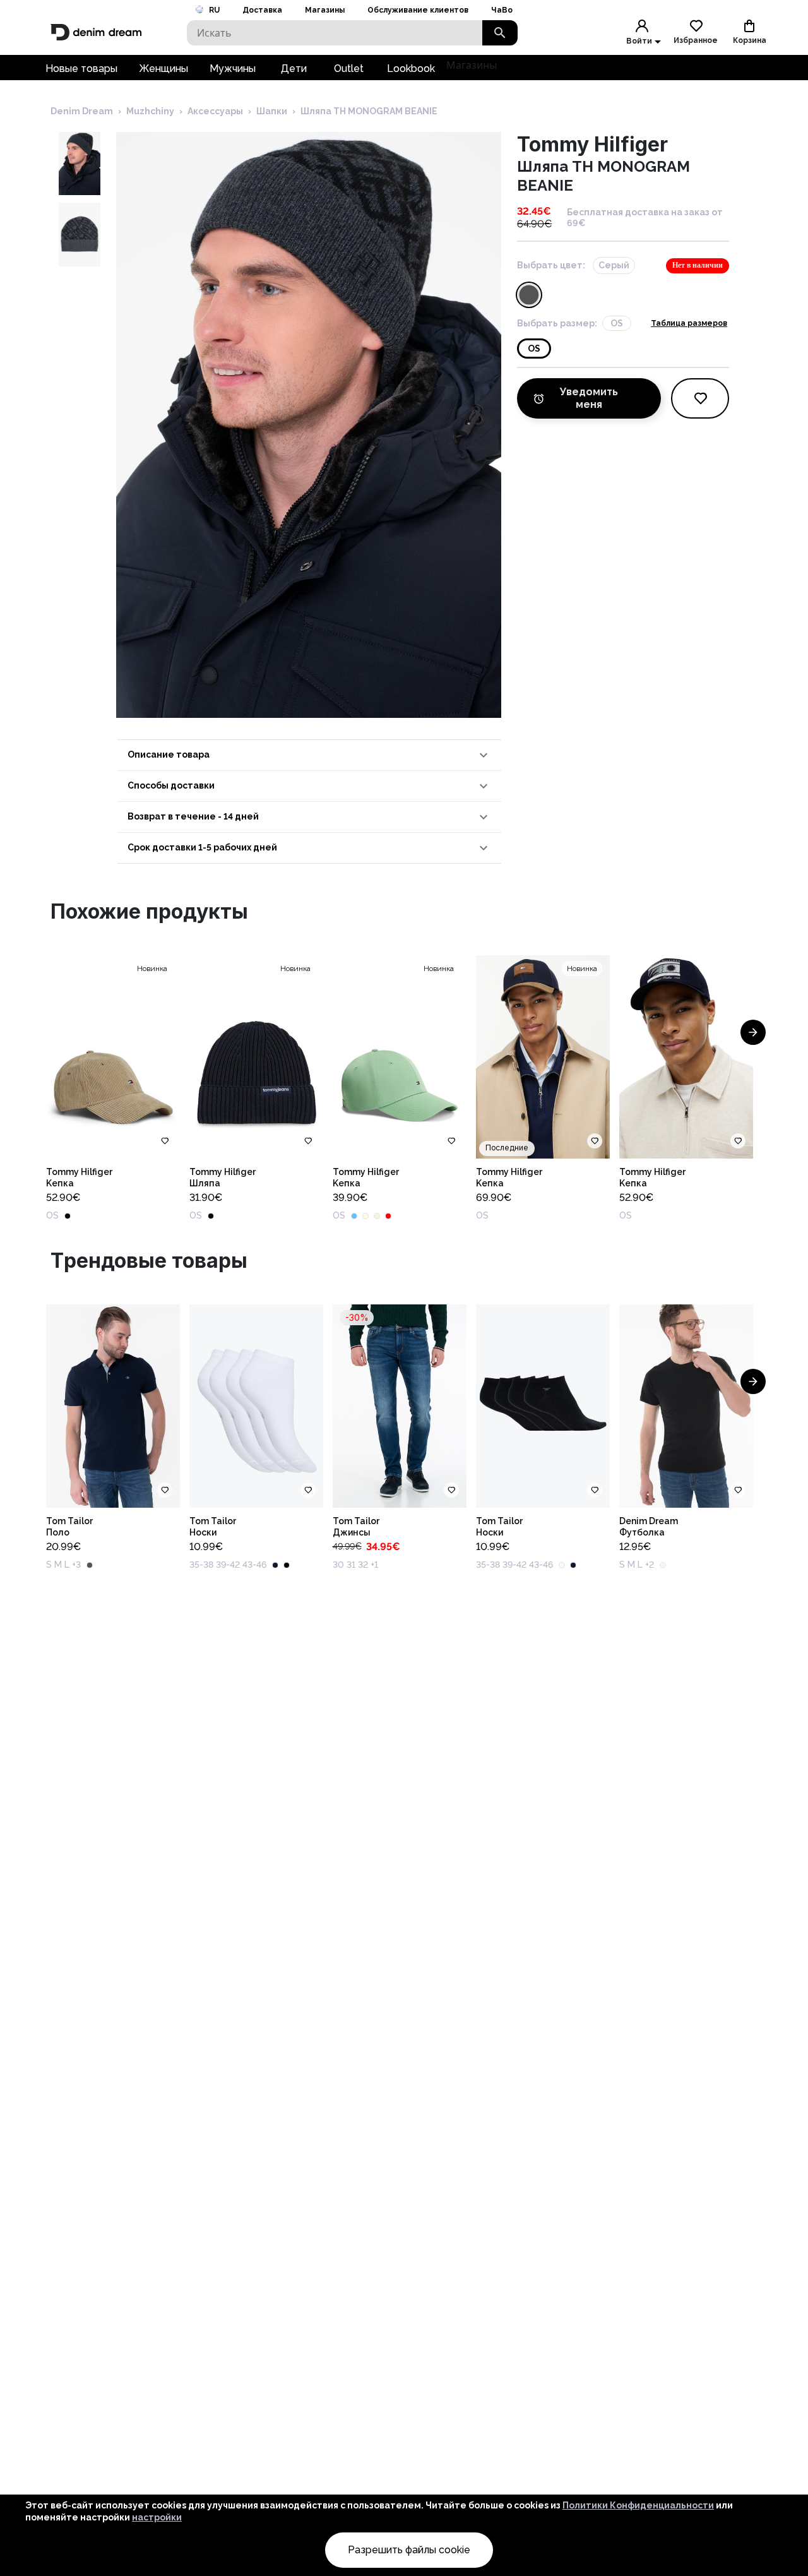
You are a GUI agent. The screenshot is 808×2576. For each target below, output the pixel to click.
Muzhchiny (150, 111)
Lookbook (411, 69)
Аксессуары (215, 111)
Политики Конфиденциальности (638, 2505)
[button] (309, 755)
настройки (157, 2517)
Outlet (349, 69)
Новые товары (81, 69)
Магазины (325, 10)
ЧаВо (502, 10)
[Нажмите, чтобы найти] (500, 33)
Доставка (262, 10)
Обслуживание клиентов (418, 10)
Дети (294, 69)
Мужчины (233, 69)
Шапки (272, 111)
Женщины (163, 69)
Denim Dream (82, 111)
